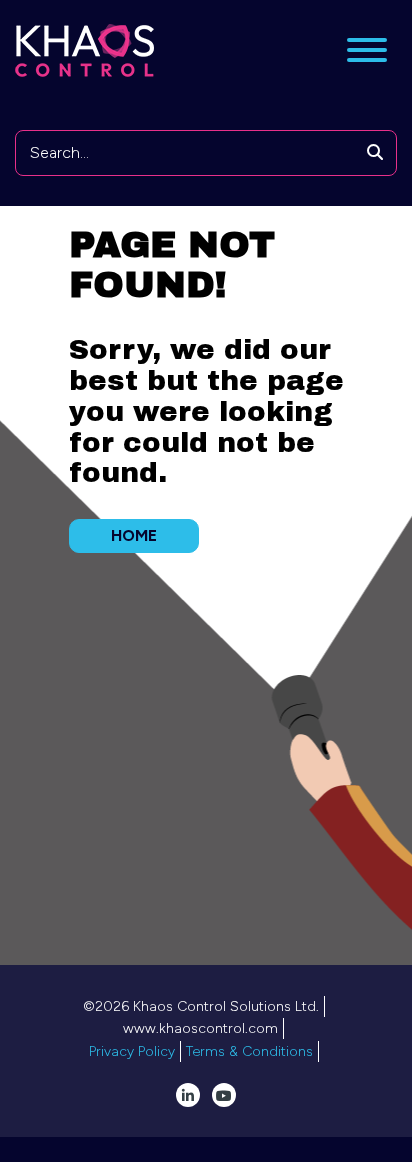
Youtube (224, 1095)
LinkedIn (188, 1095)
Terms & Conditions (249, 1051)
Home (134, 535)
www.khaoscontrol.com (200, 1028)
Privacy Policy (132, 1051)
